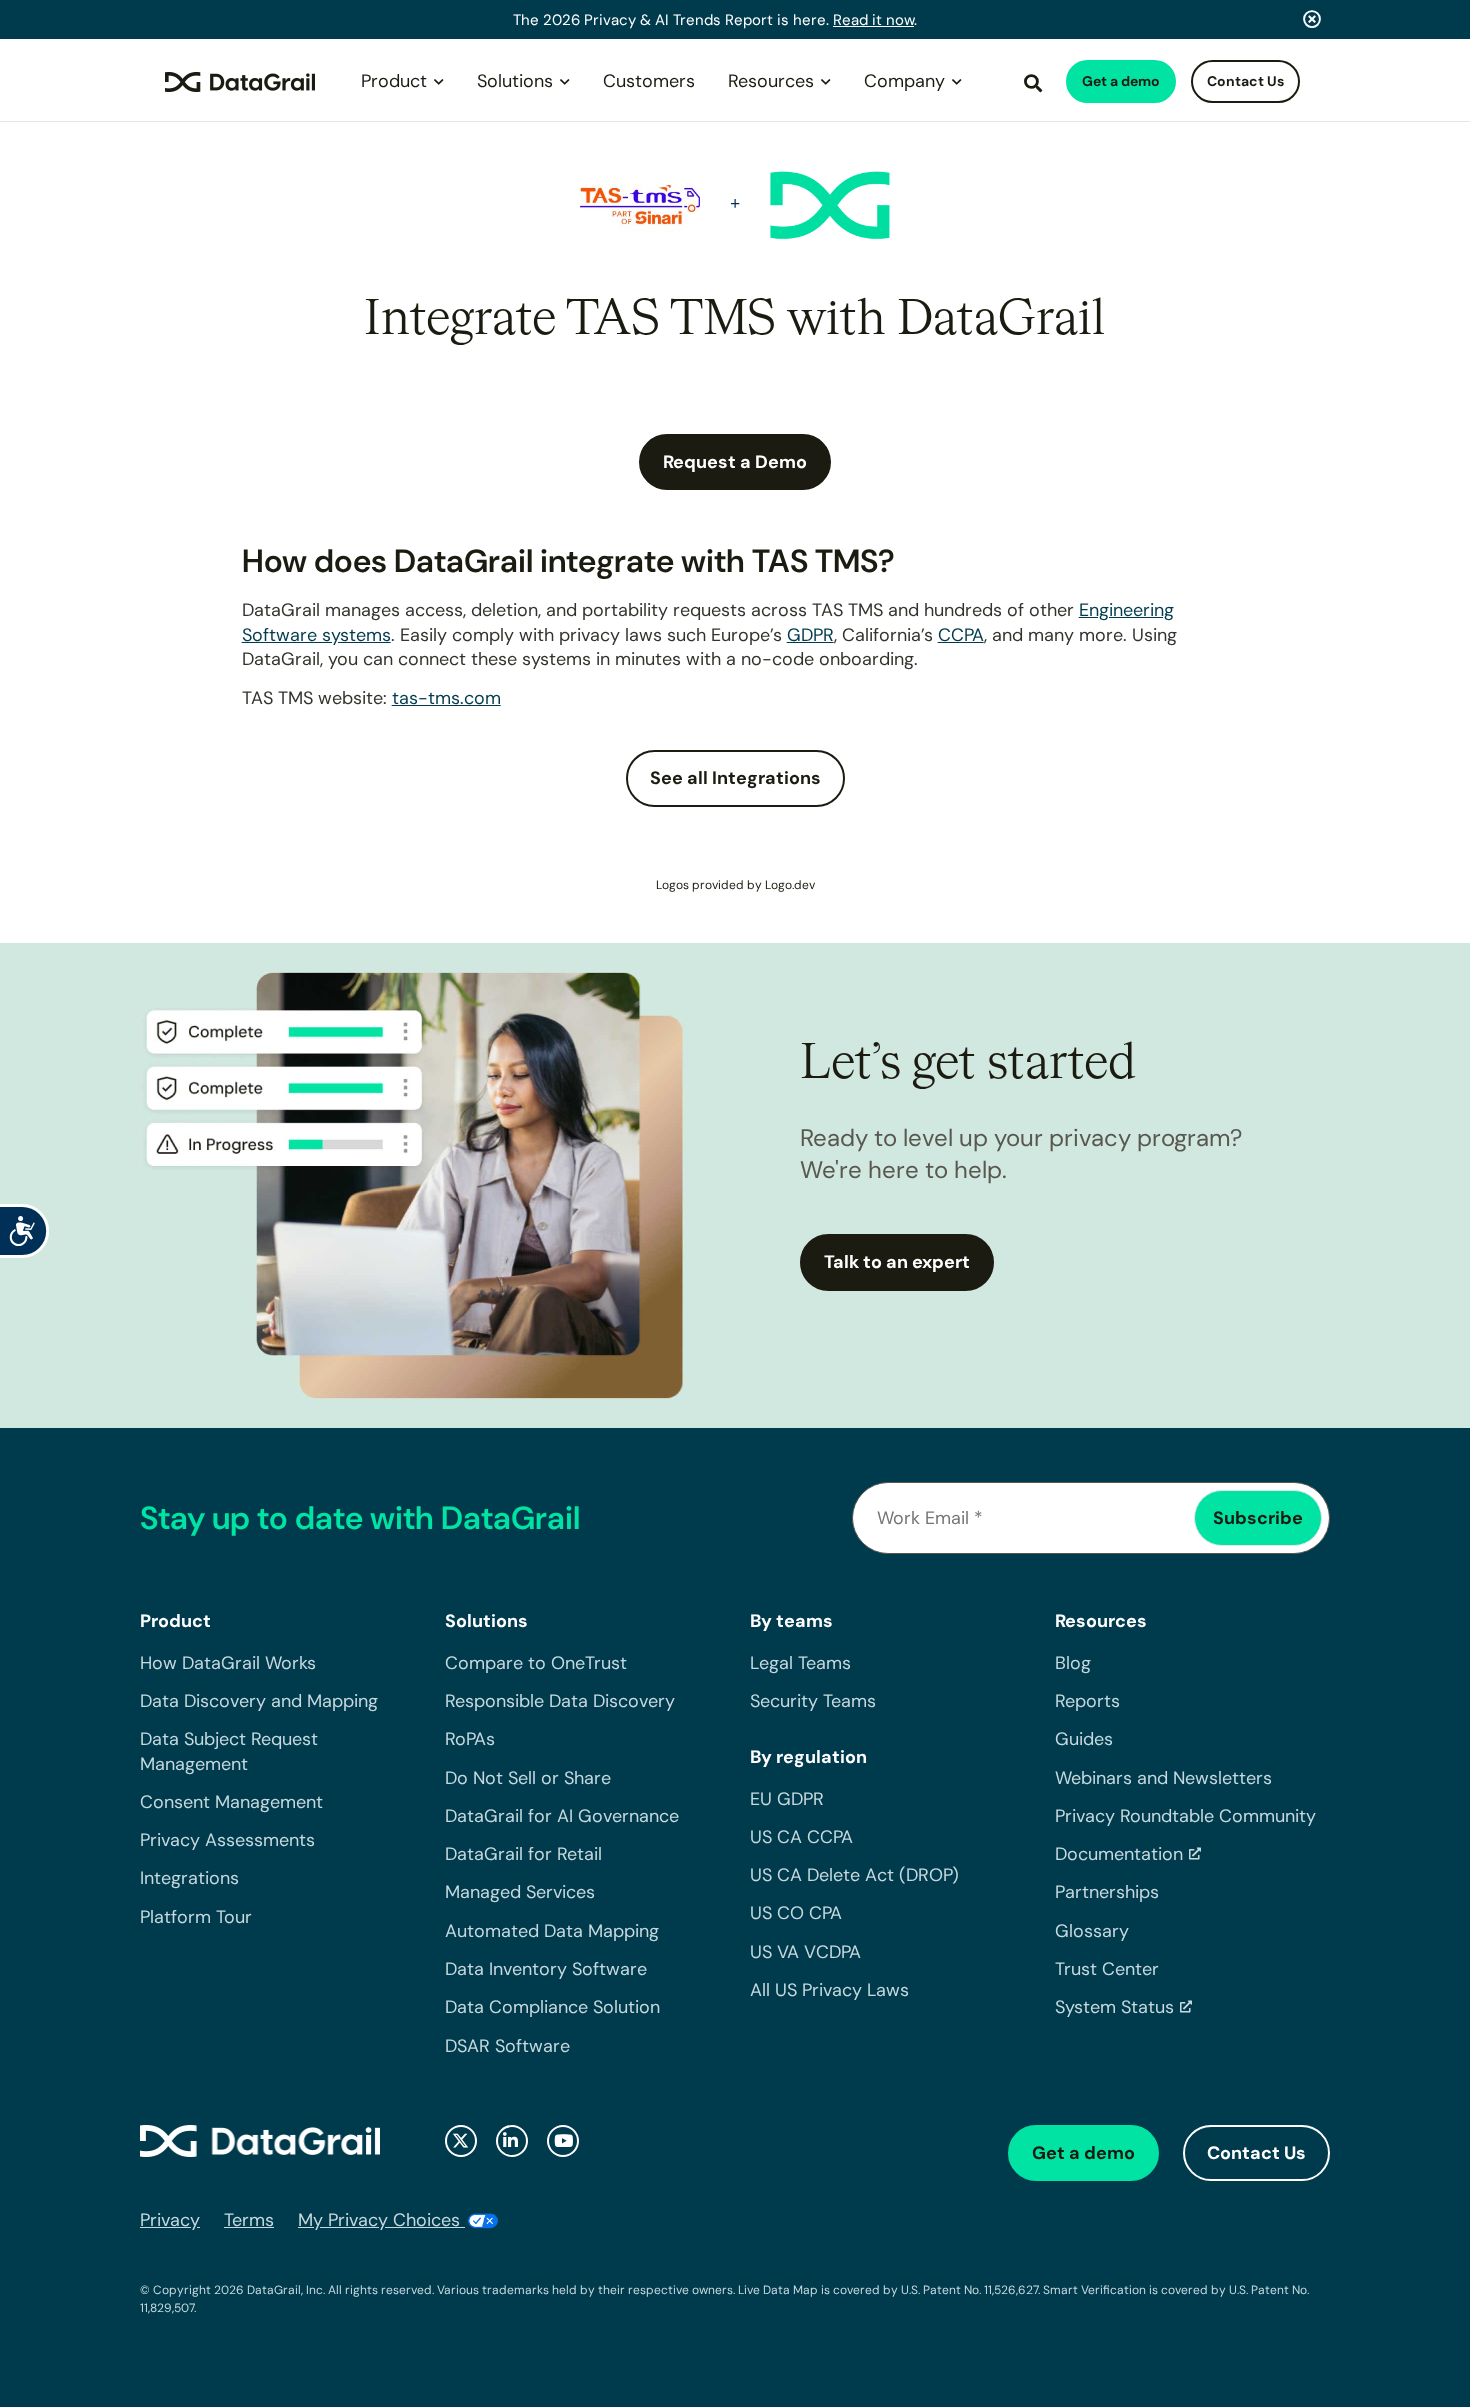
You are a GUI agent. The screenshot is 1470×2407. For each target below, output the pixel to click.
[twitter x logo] (461, 2141)
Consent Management (231, 1802)
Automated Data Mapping (552, 1931)
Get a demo (1121, 81)
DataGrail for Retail (523, 1854)
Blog (1073, 1663)
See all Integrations (735, 778)
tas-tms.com (446, 698)
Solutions (515, 81)
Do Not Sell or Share (528, 1778)
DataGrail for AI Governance (562, 1816)
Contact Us (1245, 81)
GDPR (810, 635)
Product (394, 81)
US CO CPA (796, 1913)
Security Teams (813, 1701)
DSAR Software (507, 2046)
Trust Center (1107, 1969)
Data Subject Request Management (229, 1751)
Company (904, 81)
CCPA (961, 635)
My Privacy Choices (381, 2220)
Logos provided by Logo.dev (735, 885)
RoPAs (470, 1739)
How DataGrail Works (228, 1663)
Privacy (170, 2220)
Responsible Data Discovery (560, 1701)
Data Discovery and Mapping (259, 1701)
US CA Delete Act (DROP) (854, 1875)
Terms (249, 2220)
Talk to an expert (897, 1262)
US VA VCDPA (805, 1952)
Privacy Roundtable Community (1185, 1816)
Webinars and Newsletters (1163, 1778)
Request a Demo (735, 462)
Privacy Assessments (227, 1840)
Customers (649, 81)
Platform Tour (196, 1917)
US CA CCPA (801, 1837)
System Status (1114, 2007)
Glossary (1092, 1931)
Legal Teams (800, 1663)
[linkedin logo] (512, 2141)
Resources (771, 81)
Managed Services (520, 1892)
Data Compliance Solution (552, 2007)
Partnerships (1107, 1892)
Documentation (1119, 1854)
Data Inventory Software (546, 1969)
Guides (1084, 1739)
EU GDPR (787, 1799)
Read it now (873, 20)
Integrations (189, 1878)
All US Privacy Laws (829, 1990)
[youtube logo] (563, 2141)
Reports (1087, 1701)
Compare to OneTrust (536, 1663)
